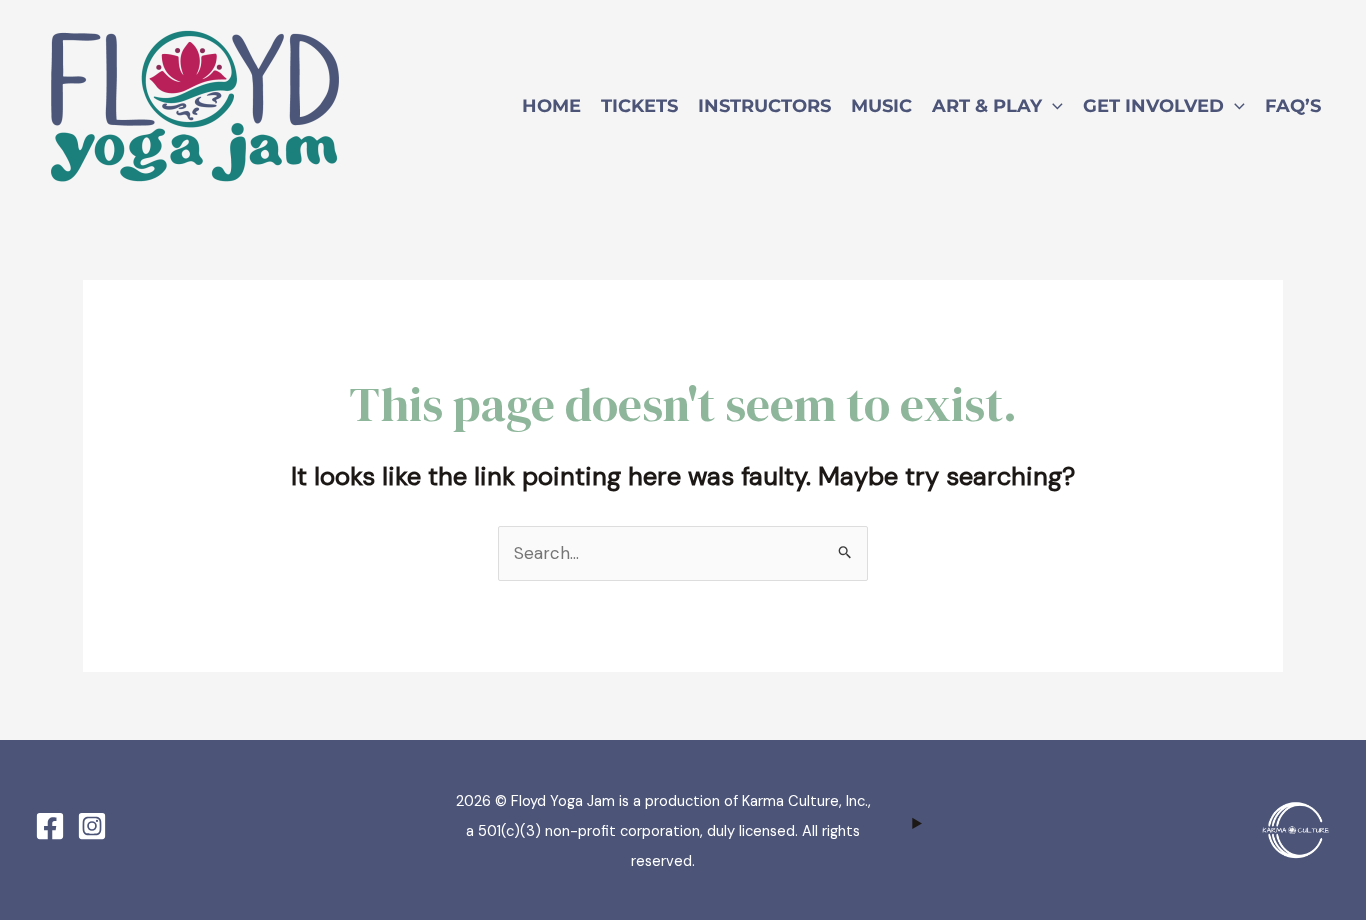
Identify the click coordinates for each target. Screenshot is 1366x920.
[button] (1052, 106)
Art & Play (987, 106)
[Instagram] (92, 826)
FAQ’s (1293, 106)
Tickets (639, 106)
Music (881, 106)
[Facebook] (50, 826)
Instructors (764, 106)
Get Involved (1153, 106)
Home (551, 106)
